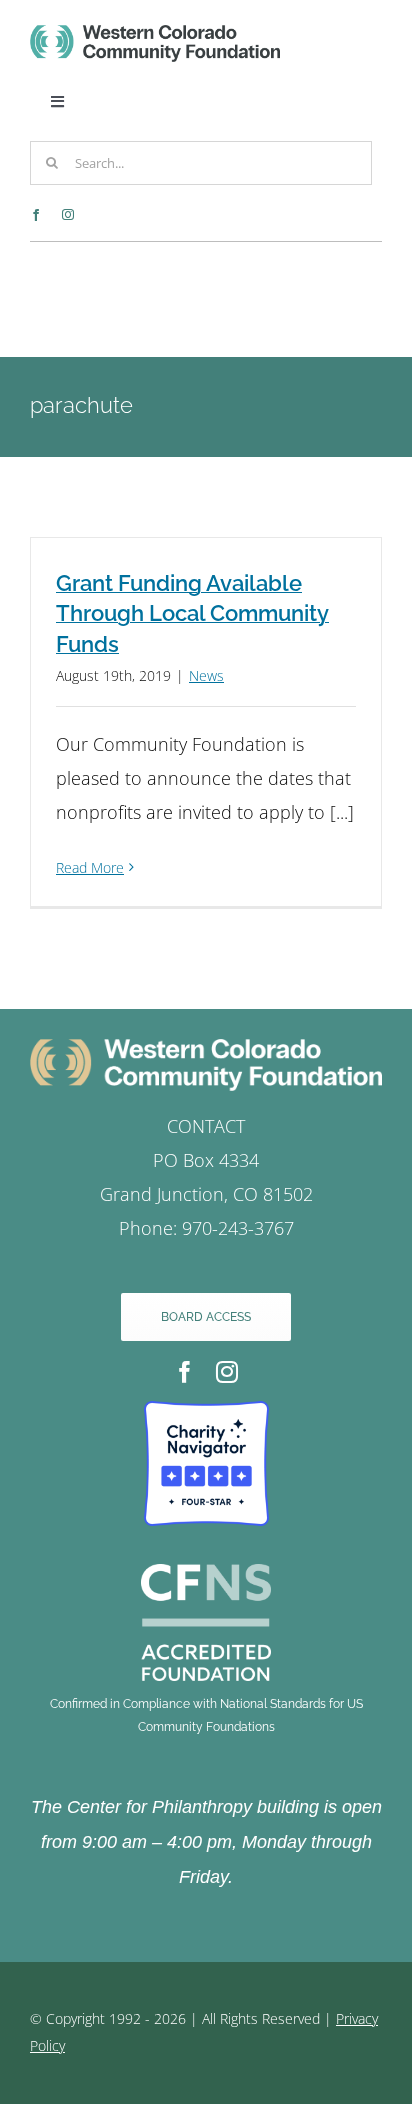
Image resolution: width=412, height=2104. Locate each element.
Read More (90, 867)
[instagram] (68, 215)
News (206, 675)
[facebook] (36, 215)
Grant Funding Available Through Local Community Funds (192, 614)
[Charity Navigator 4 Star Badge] (206, 1410)
